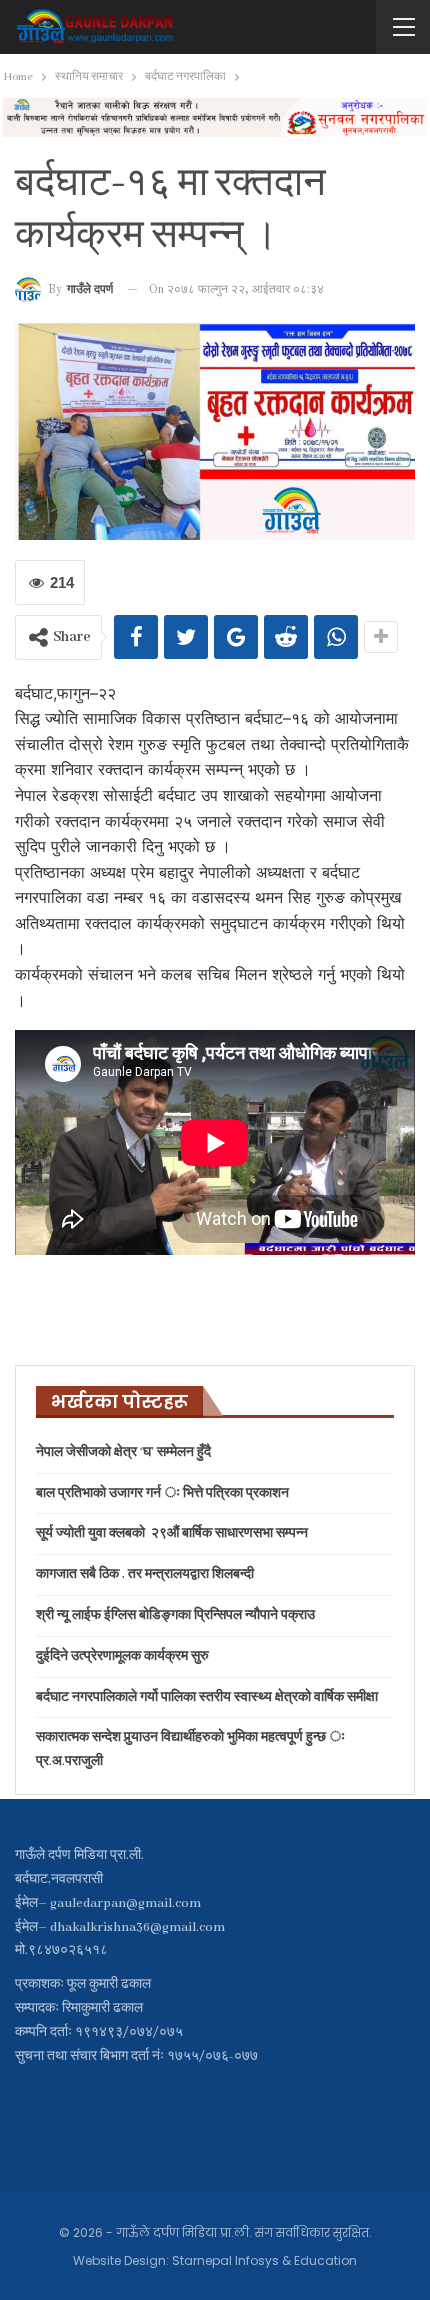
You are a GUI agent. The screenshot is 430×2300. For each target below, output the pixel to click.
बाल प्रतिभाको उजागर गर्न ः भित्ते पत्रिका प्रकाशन (162, 1493)
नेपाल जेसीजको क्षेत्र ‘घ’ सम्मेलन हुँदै (123, 1452)
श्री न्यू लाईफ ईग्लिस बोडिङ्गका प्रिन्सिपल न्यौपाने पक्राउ (175, 1615)
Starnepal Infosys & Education (264, 2260)
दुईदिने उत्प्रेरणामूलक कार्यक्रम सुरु (122, 1656)
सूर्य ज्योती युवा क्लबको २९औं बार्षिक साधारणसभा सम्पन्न (172, 1533)
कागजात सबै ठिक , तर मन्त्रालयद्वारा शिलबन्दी (145, 1574)
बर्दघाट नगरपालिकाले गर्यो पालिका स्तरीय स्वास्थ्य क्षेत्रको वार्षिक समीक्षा (207, 1697)
